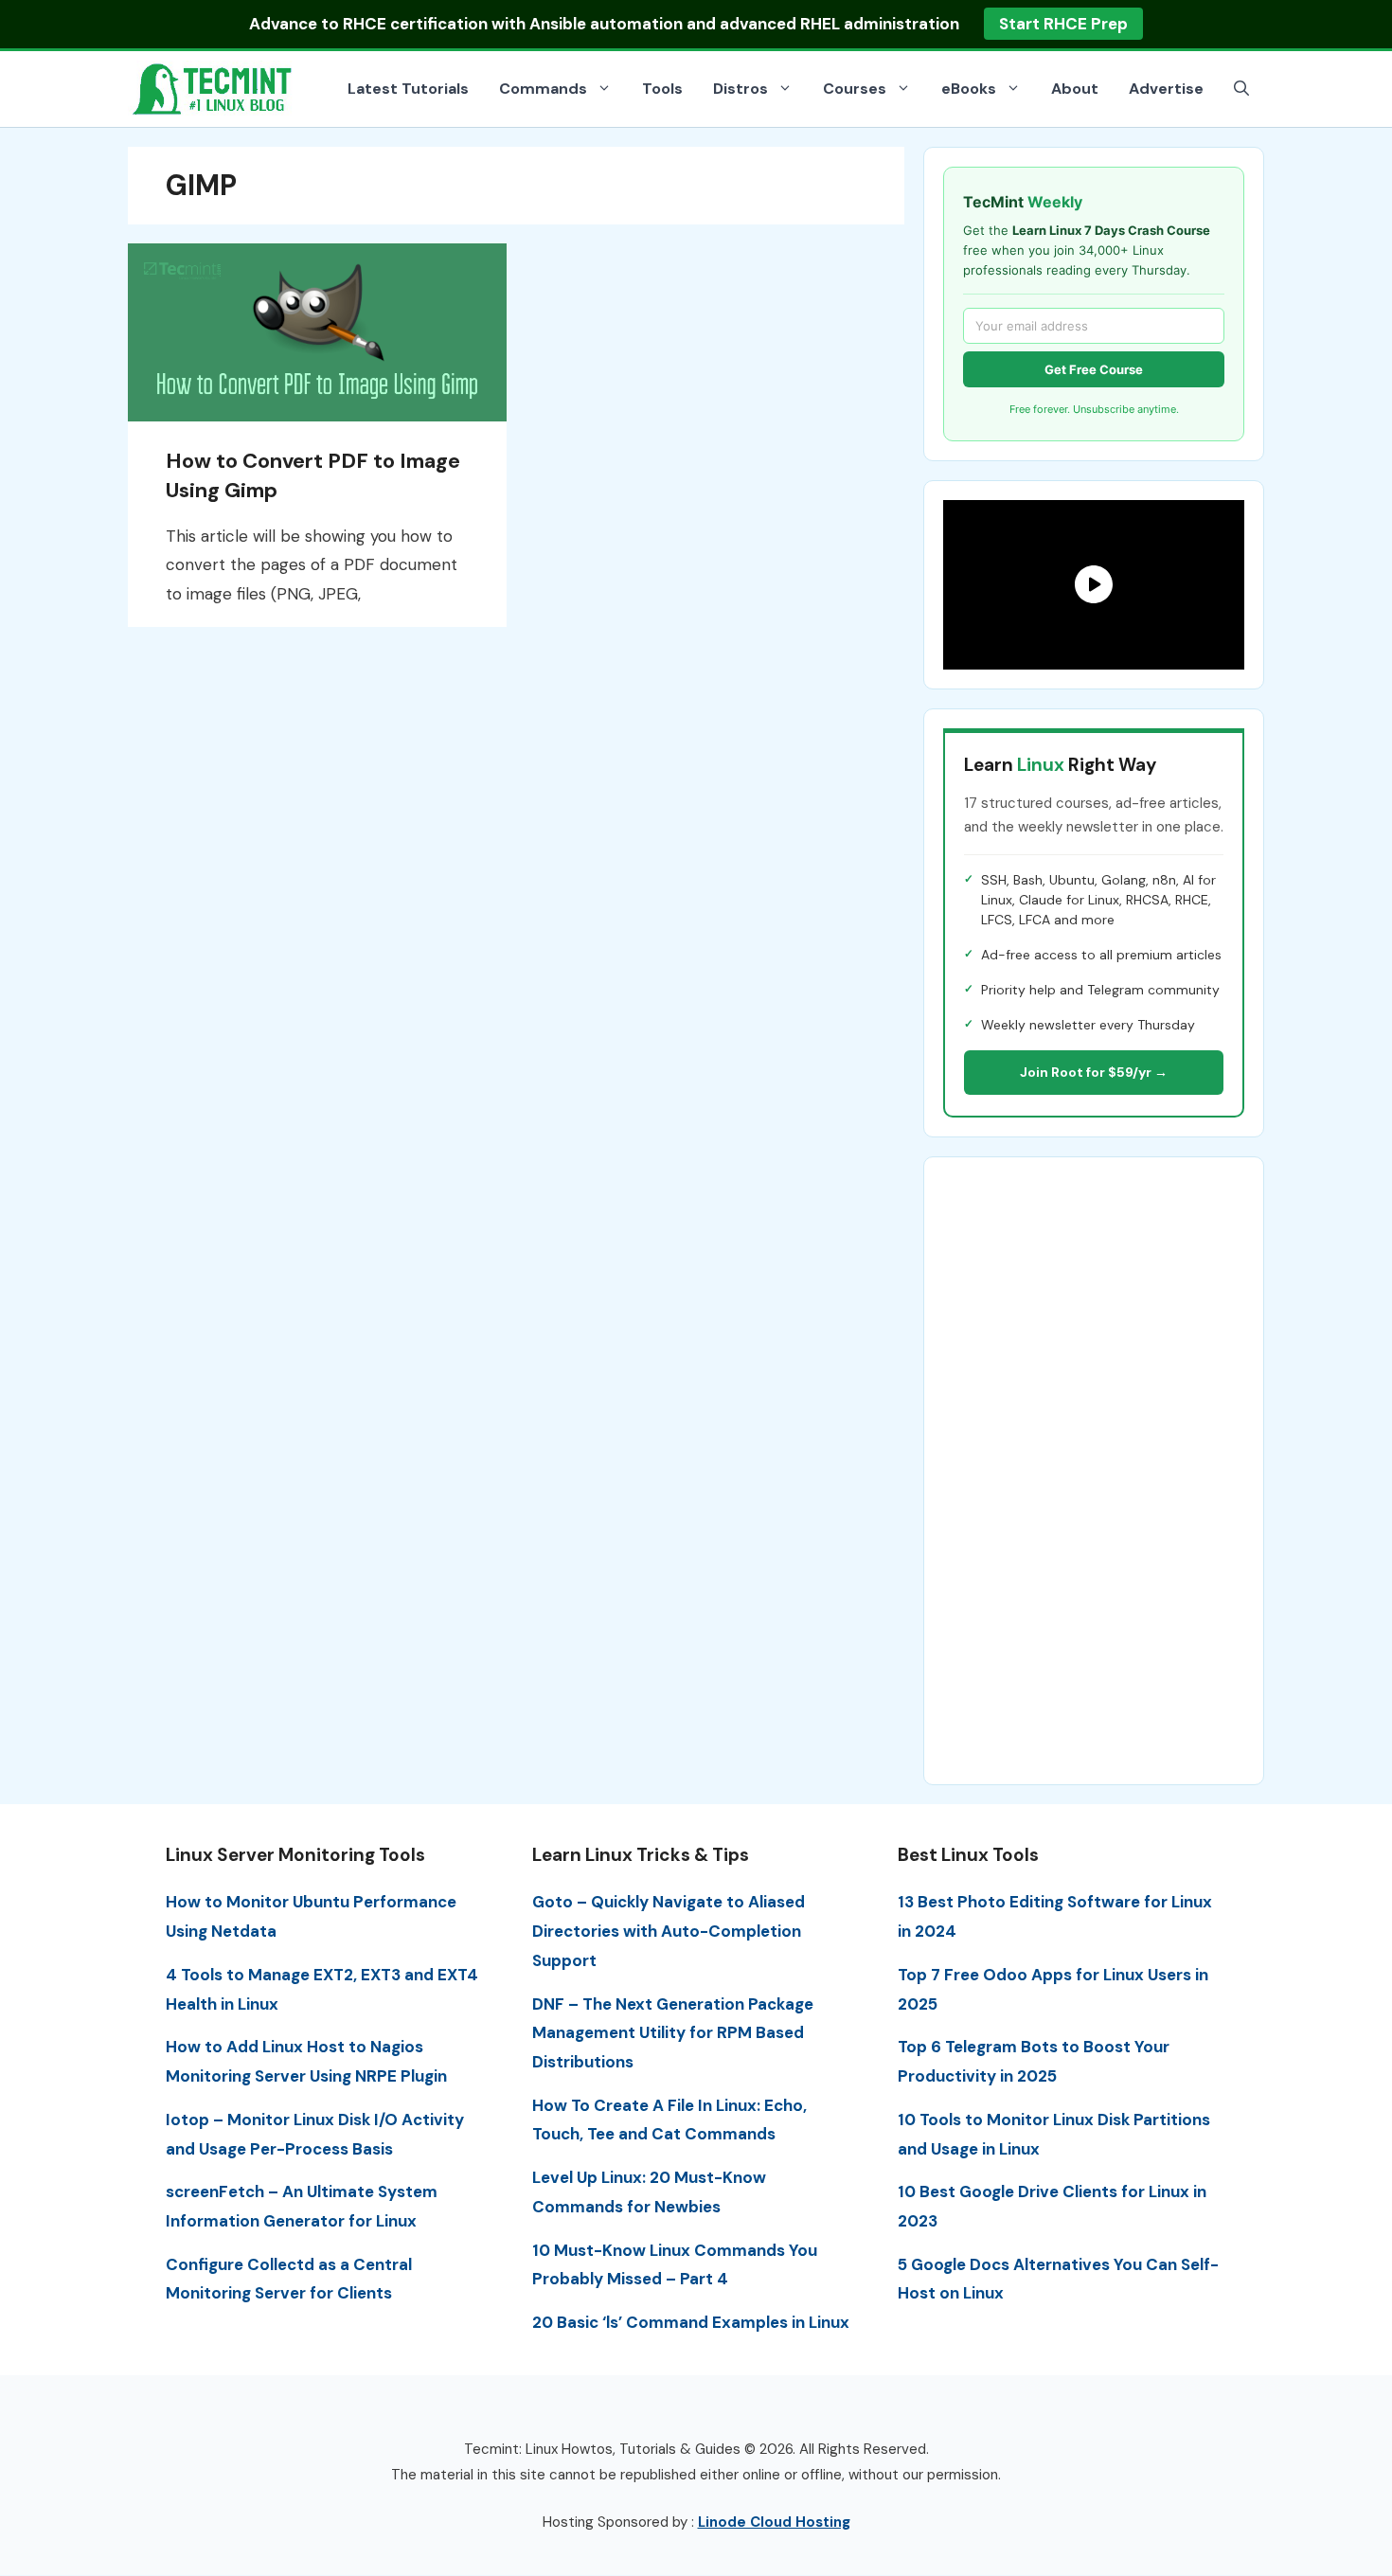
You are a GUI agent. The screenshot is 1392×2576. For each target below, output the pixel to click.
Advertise (1166, 89)
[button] (1241, 89)
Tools (662, 89)
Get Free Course (1094, 369)
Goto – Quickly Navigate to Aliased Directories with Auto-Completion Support (669, 1931)
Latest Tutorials (408, 89)
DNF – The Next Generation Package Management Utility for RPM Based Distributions (673, 2033)
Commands (543, 89)
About (1075, 89)
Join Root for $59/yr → (1094, 1072)
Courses (855, 89)
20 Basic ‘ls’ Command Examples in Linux (691, 2322)
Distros (741, 89)
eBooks (969, 89)
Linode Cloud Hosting (774, 2522)
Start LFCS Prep (1049, 24)
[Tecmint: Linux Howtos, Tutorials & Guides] (213, 87)
